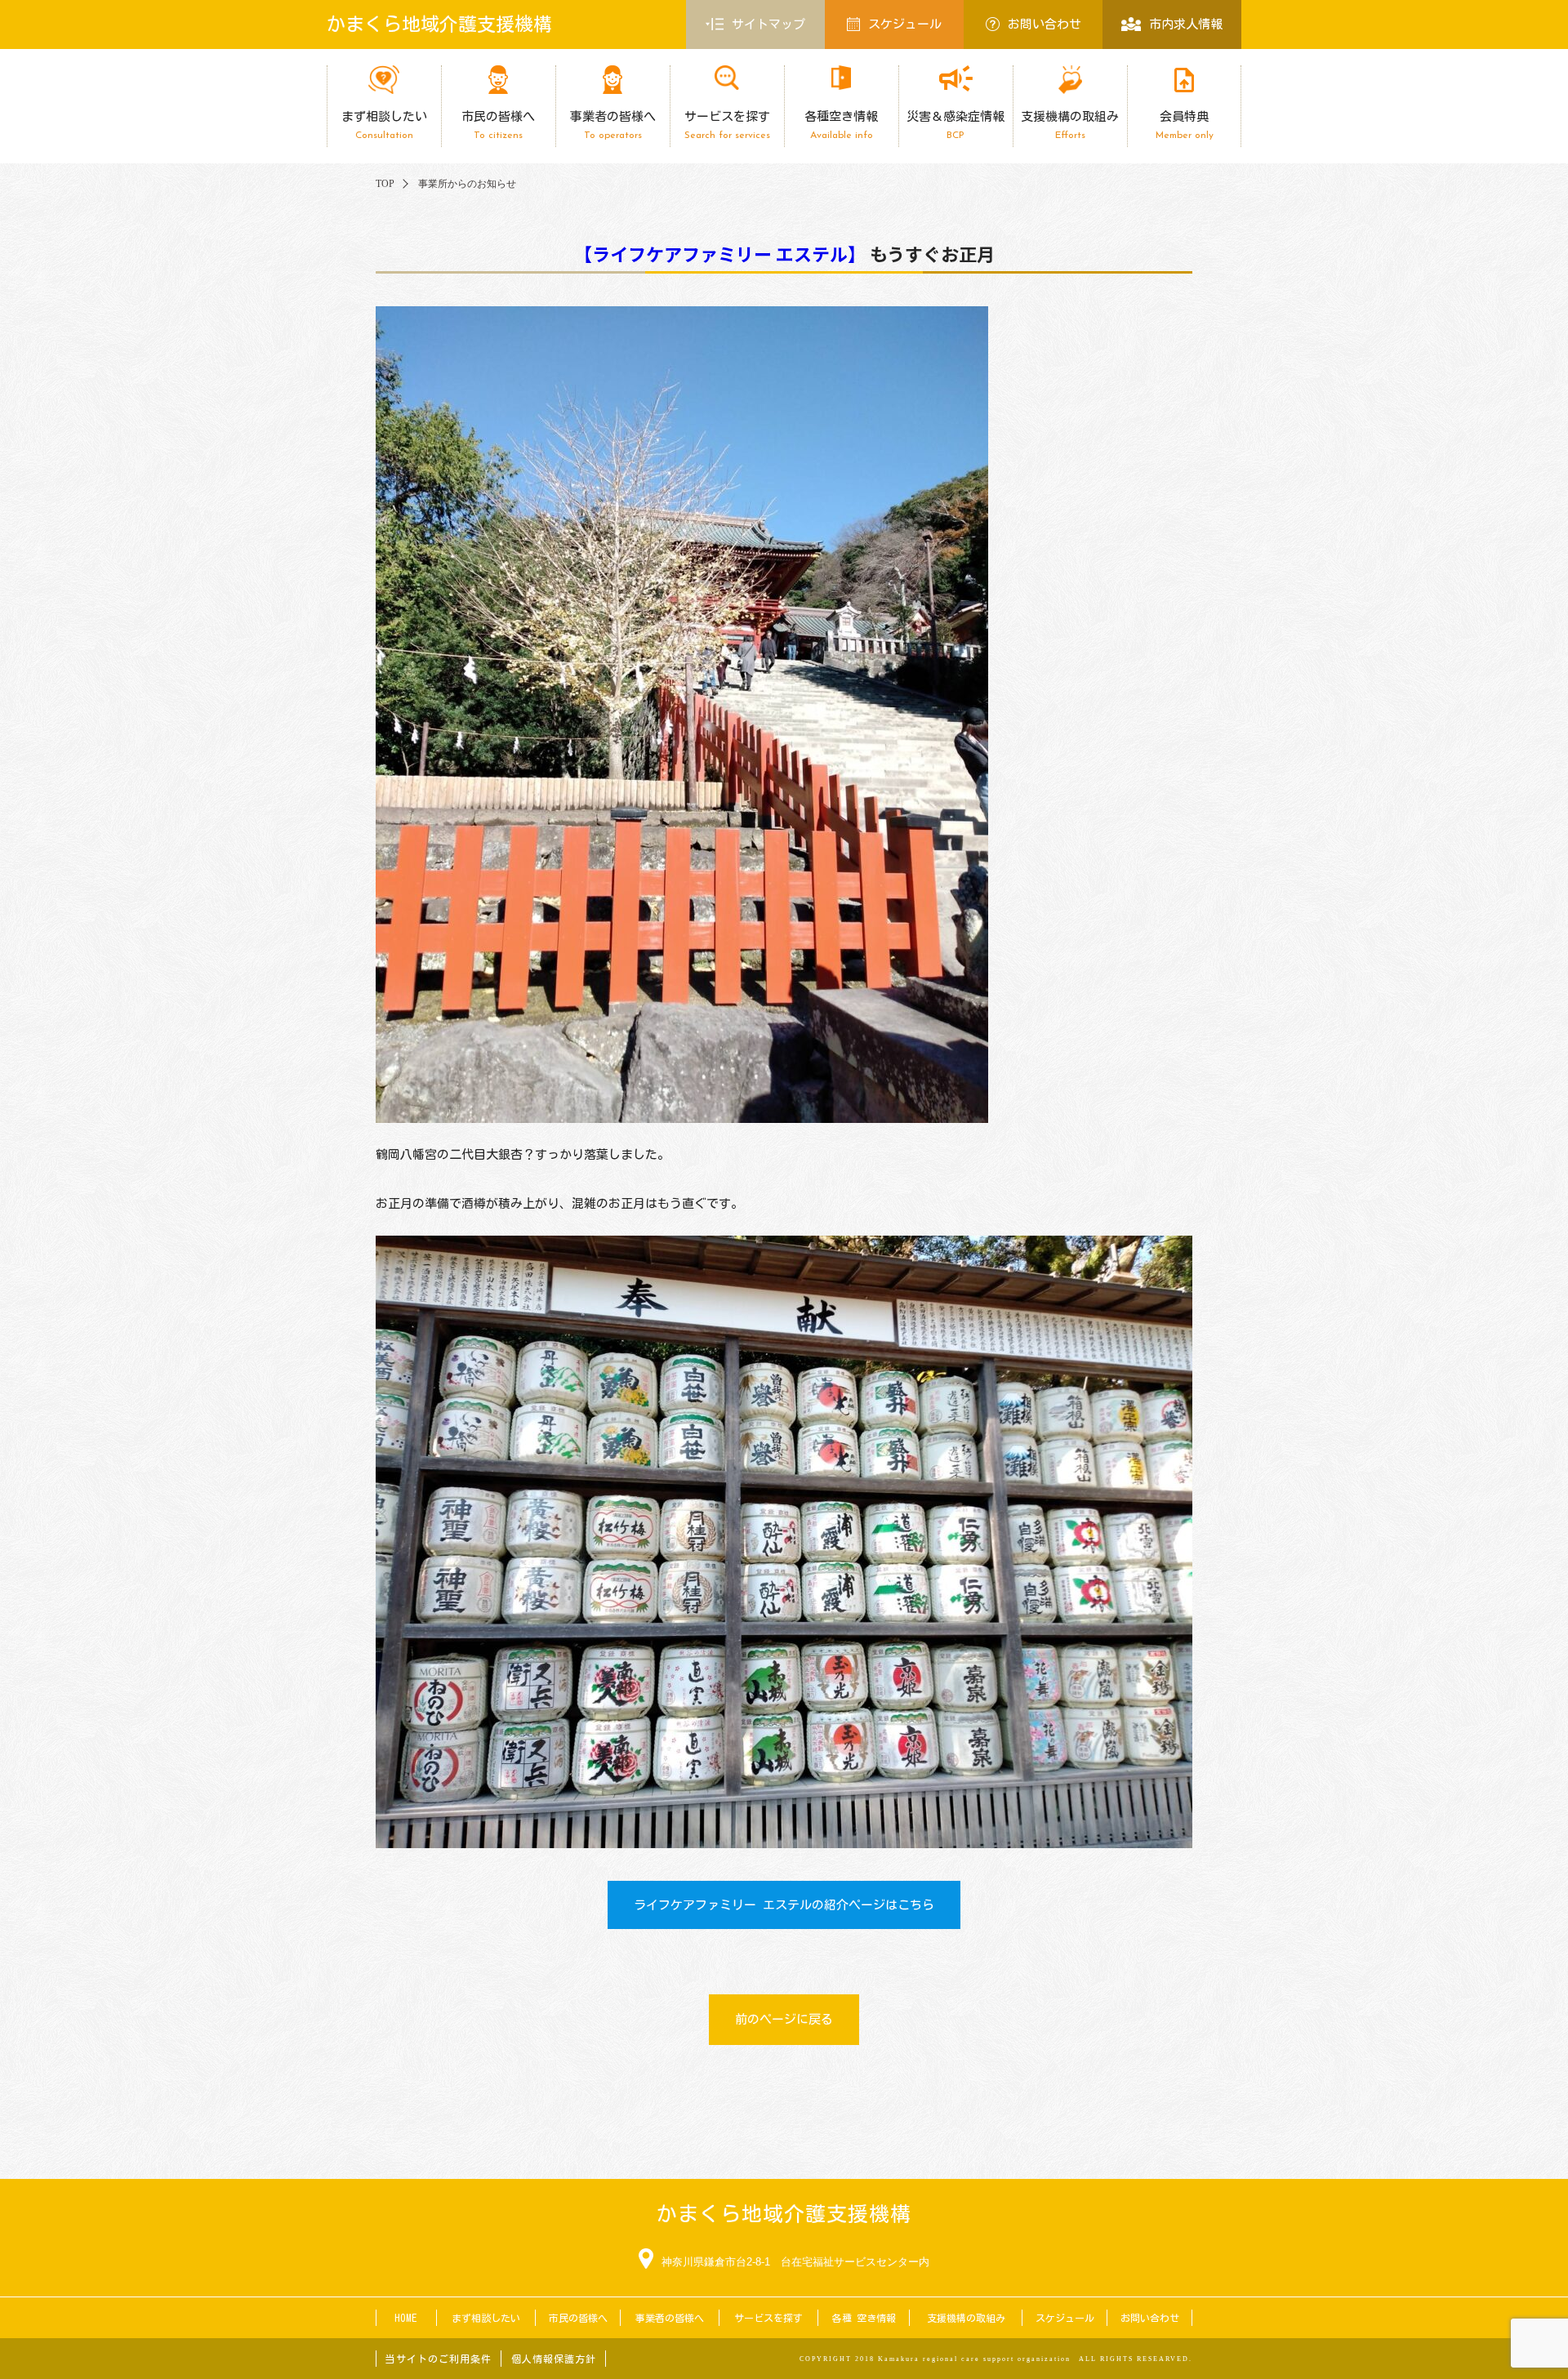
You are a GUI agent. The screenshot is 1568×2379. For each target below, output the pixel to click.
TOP (385, 184)
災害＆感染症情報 (955, 125)
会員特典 (1185, 125)
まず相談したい (384, 125)
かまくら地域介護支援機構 (439, 24)
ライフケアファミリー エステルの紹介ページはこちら (784, 1905)
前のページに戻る (784, 2019)
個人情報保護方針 (554, 2359)
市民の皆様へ (498, 125)
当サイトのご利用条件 (439, 2359)
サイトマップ (768, 24)
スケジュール (905, 24)
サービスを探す (727, 125)
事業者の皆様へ (613, 125)
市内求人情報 (1186, 24)
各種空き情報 (841, 125)
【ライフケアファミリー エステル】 (720, 253)
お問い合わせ (1045, 24)
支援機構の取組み (1070, 125)
